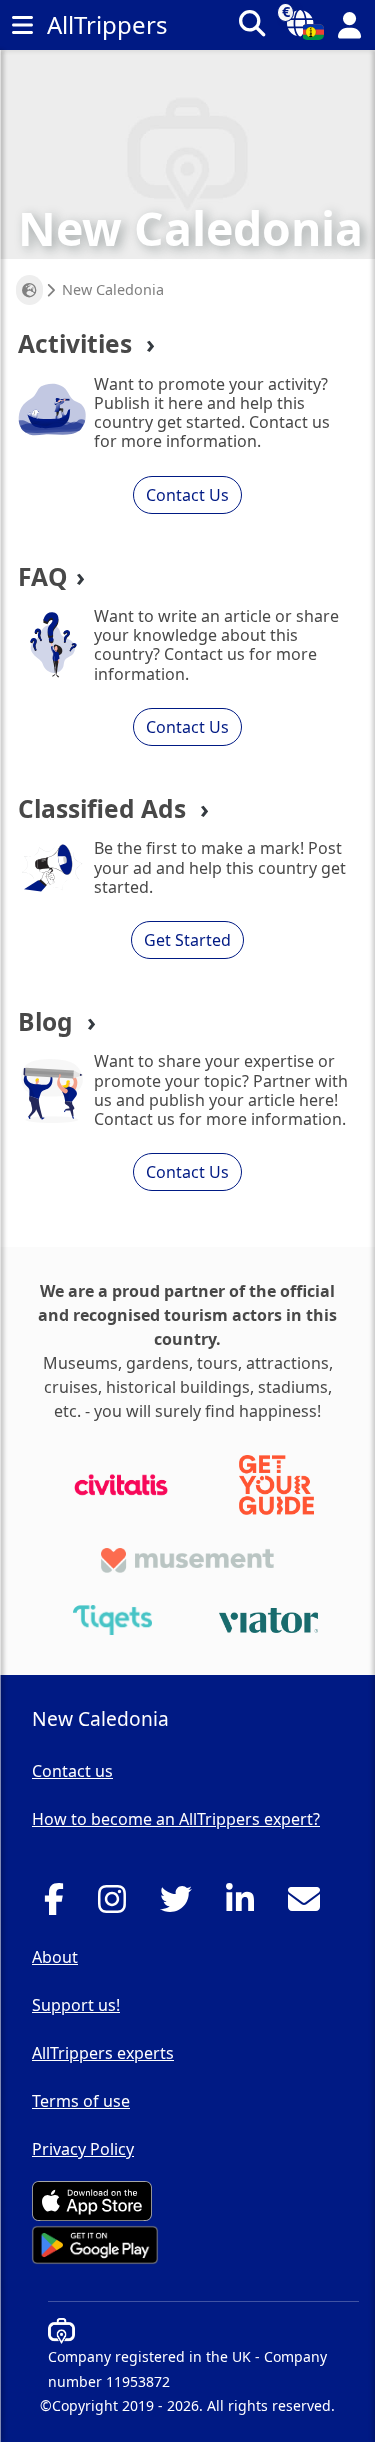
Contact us (72, 1771)
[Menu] (22, 25)
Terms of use (81, 2101)
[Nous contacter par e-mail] (309, 1905)
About (55, 1957)
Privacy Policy (83, 2149)
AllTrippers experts (103, 2053)
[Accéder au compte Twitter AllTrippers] (181, 1905)
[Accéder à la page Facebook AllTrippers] (59, 1905)
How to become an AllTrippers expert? (176, 1819)
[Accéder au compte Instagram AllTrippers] (117, 1905)
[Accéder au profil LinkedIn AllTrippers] (245, 1905)
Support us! (76, 2005)
